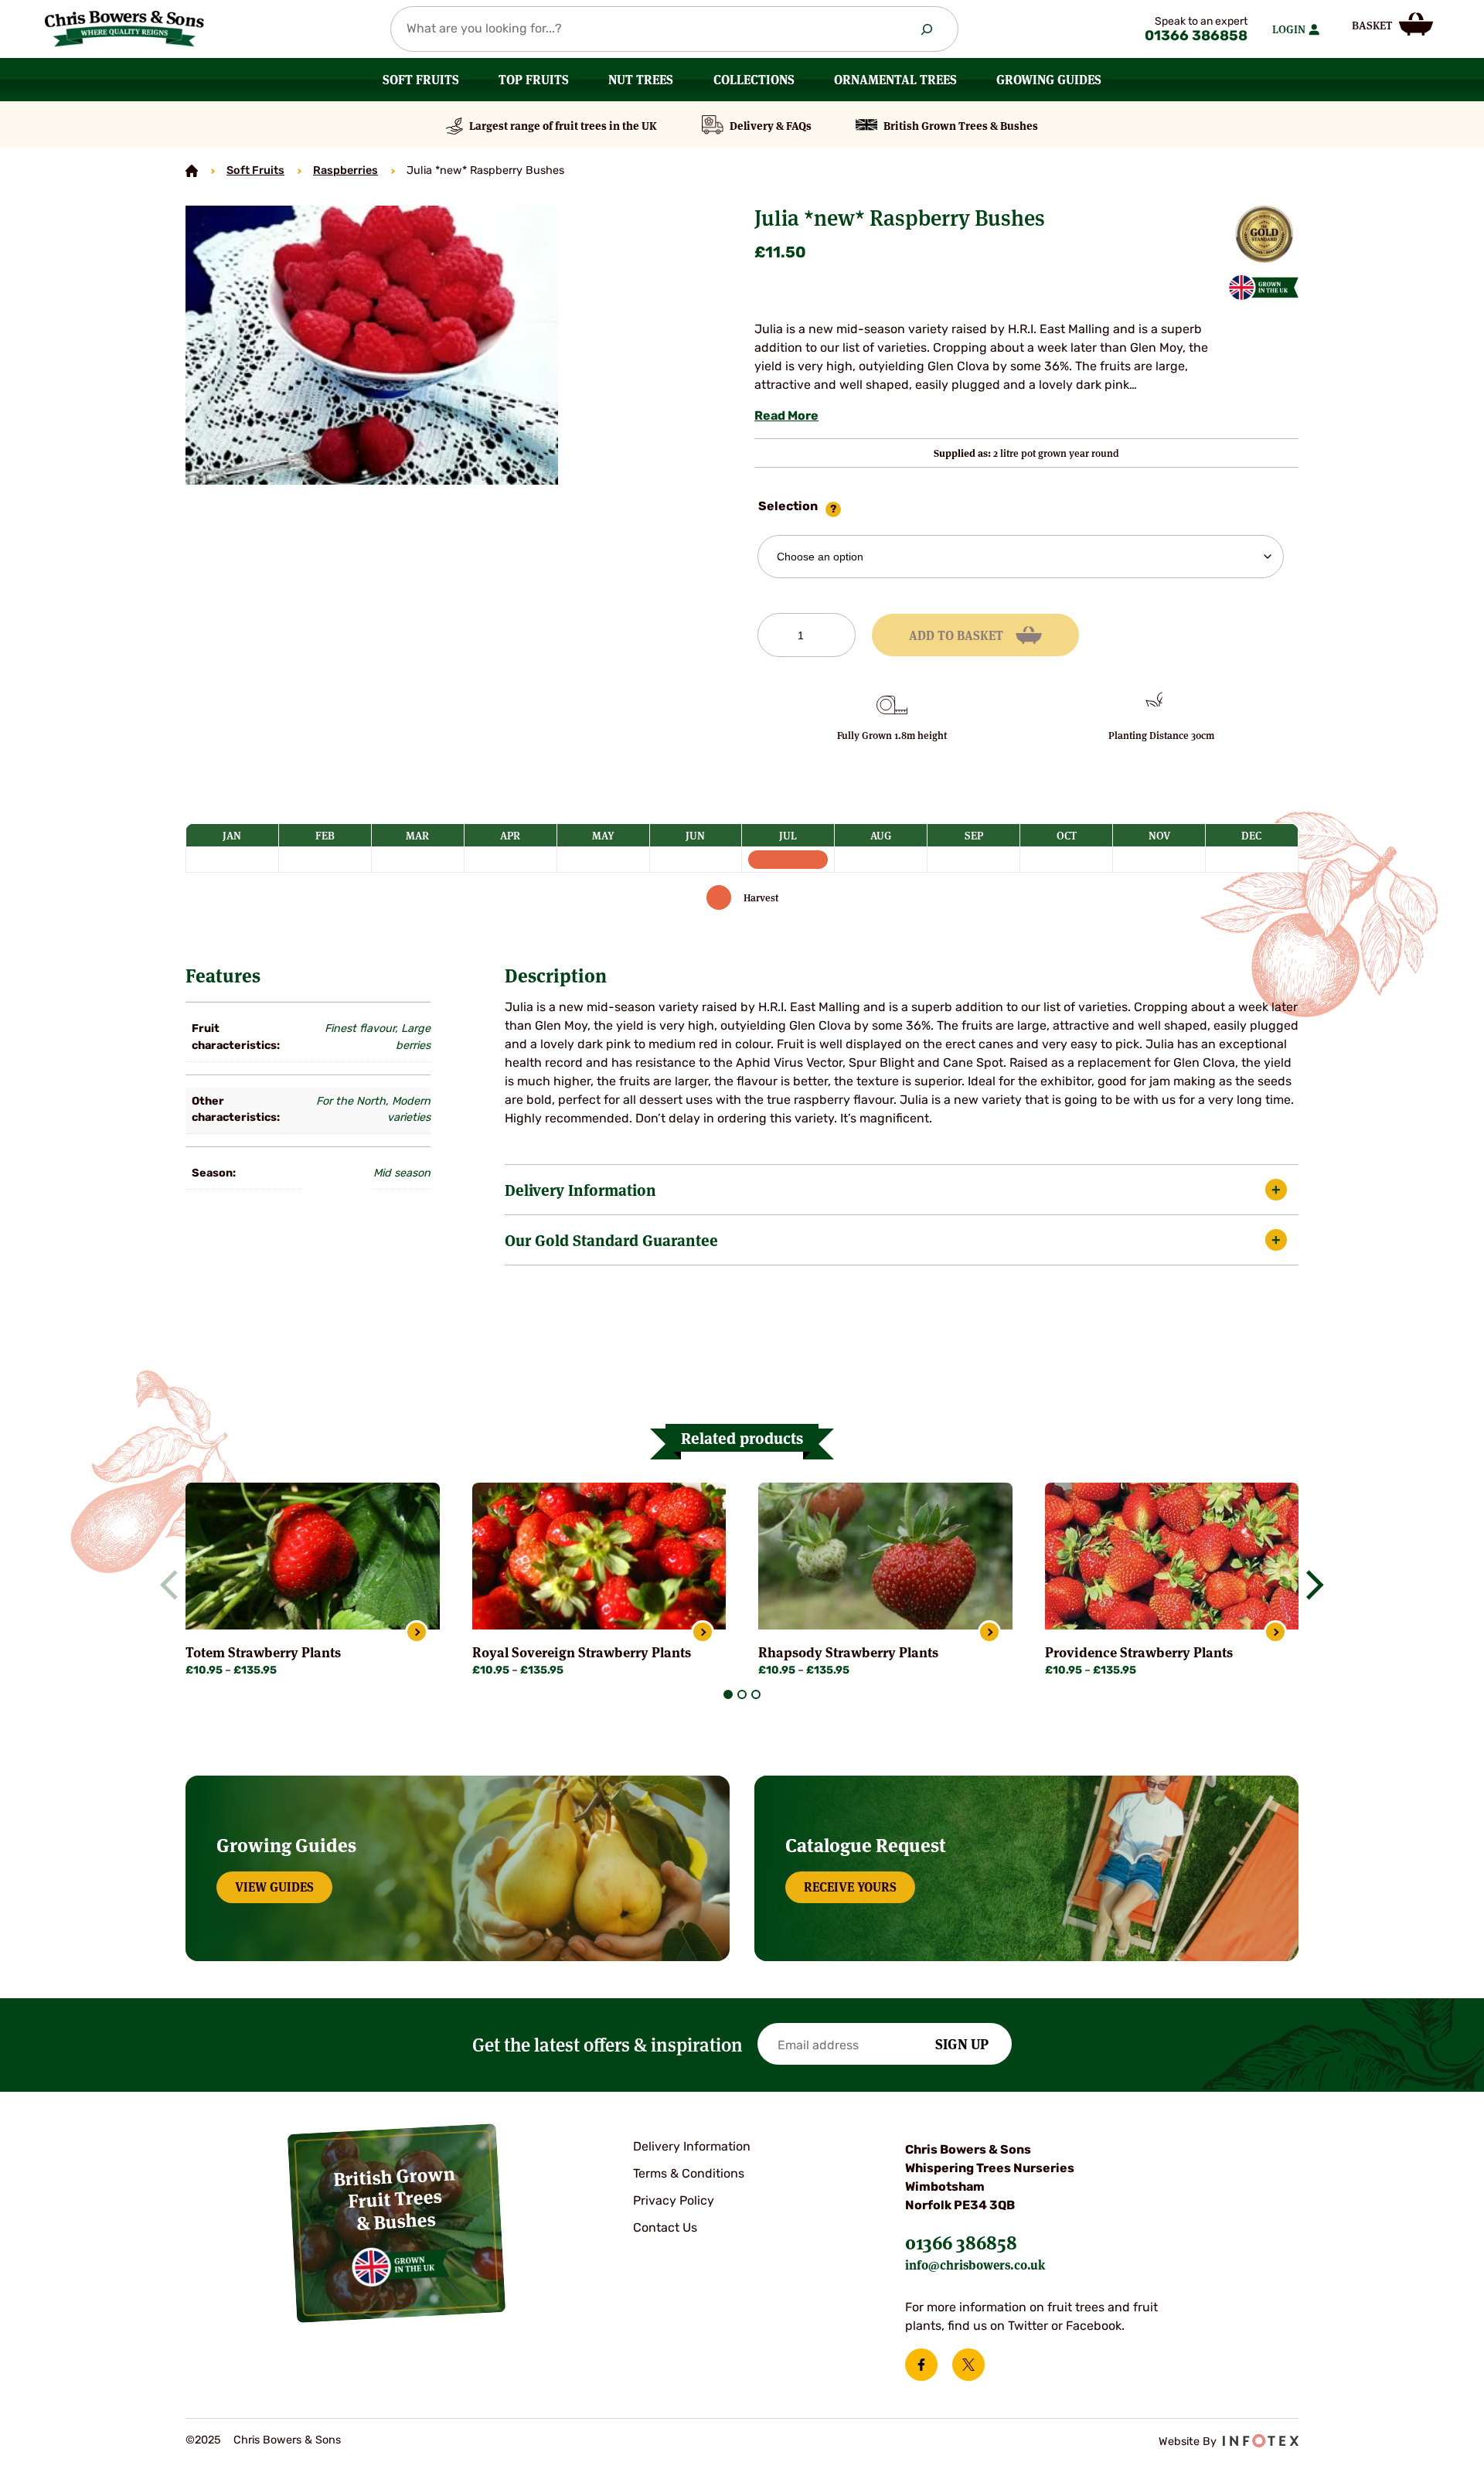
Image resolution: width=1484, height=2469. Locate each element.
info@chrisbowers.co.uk (975, 2265)
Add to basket (956, 635)
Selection (788, 507)
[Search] (927, 29)
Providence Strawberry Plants (1139, 1652)
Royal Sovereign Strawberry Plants (582, 1652)
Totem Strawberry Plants (263, 1652)
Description (556, 975)
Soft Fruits (255, 171)
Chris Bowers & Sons (287, 2441)
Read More (786, 417)
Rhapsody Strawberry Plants (848, 1652)
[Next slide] (1309, 1585)
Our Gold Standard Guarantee (611, 1240)
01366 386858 (1196, 37)
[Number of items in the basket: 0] (1392, 24)
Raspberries (345, 171)
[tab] (728, 1694)
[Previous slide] (175, 1585)
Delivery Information (580, 1189)
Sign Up (962, 2043)
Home (192, 171)
